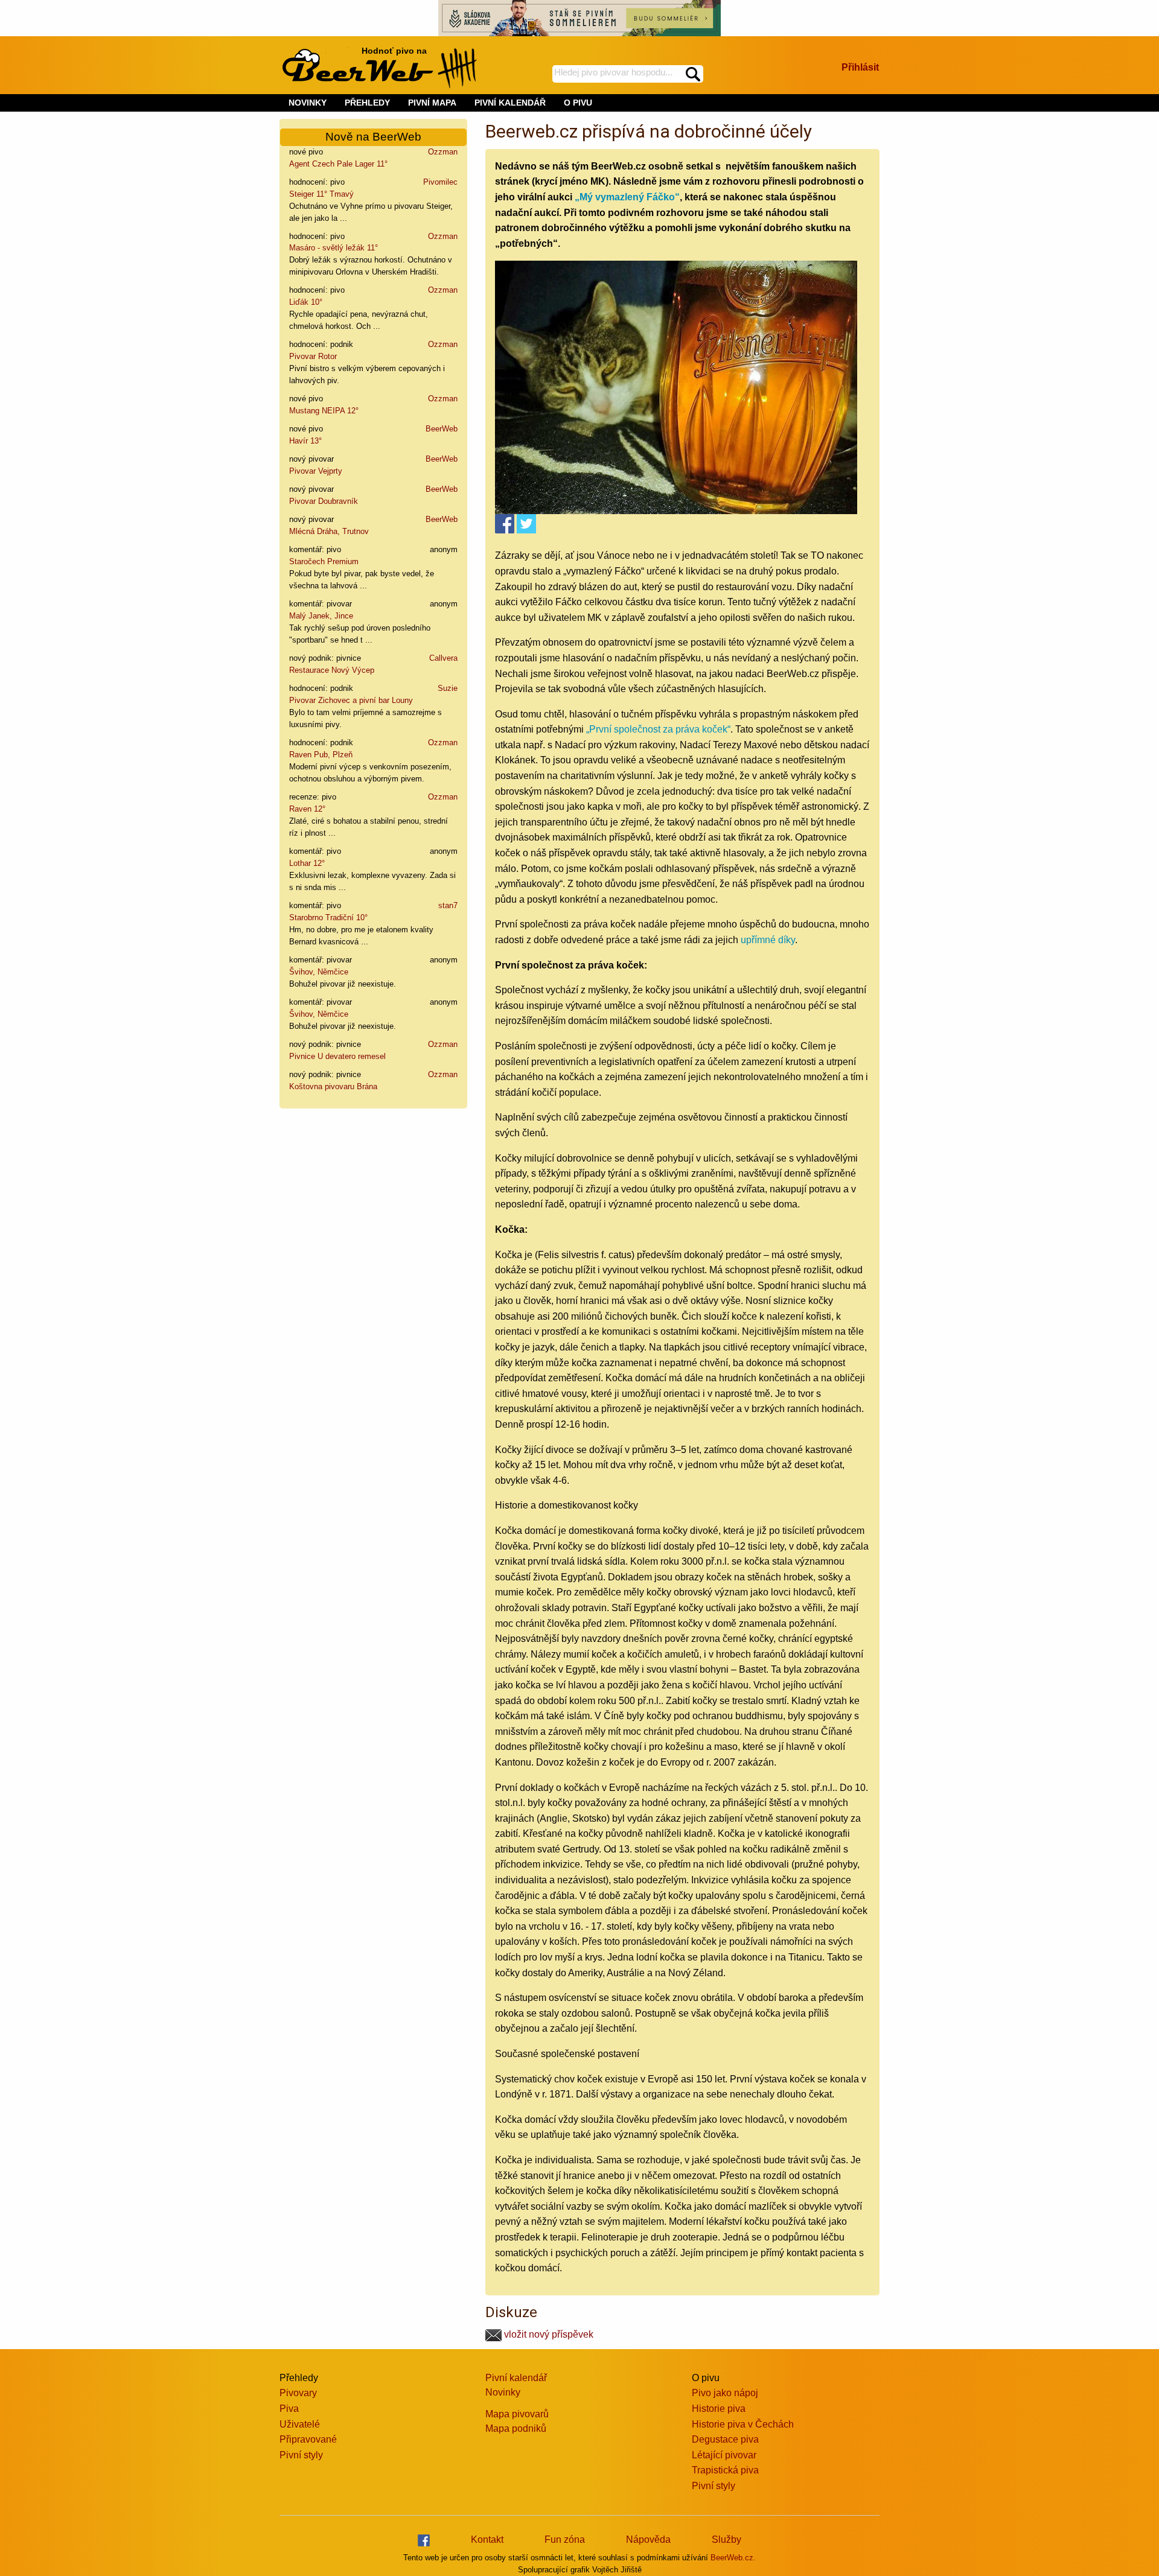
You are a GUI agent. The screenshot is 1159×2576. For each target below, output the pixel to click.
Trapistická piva (725, 2470)
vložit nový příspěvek (548, 2334)
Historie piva (719, 2409)
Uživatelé (300, 2424)
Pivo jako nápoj (725, 2393)
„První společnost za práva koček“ (658, 729)
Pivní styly (301, 2455)
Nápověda (648, 2539)
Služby (726, 2539)
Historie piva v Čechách (743, 2424)
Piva (289, 2409)
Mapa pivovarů (517, 2414)
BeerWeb (442, 429)
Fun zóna (565, 2539)
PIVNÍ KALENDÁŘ (510, 103)
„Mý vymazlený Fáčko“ (627, 197)
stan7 (448, 905)
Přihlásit (860, 67)
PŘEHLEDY (367, 103)
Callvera (443, 658)
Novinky (503, 2392)
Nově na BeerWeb (373, 137)
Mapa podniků (516, 2428)
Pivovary (298, 2393)
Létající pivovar (724, 2455)
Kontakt (487, 2539)
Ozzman (443, 152)
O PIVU (578, 103)
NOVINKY (308, 103)
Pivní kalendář (516, 2378)
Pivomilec (440, 182)
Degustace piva (725, 2439)
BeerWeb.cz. (733, 2558)
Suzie (448, 688)
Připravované (308, 2439)
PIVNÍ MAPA (432, 103)
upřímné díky (768, 940)
